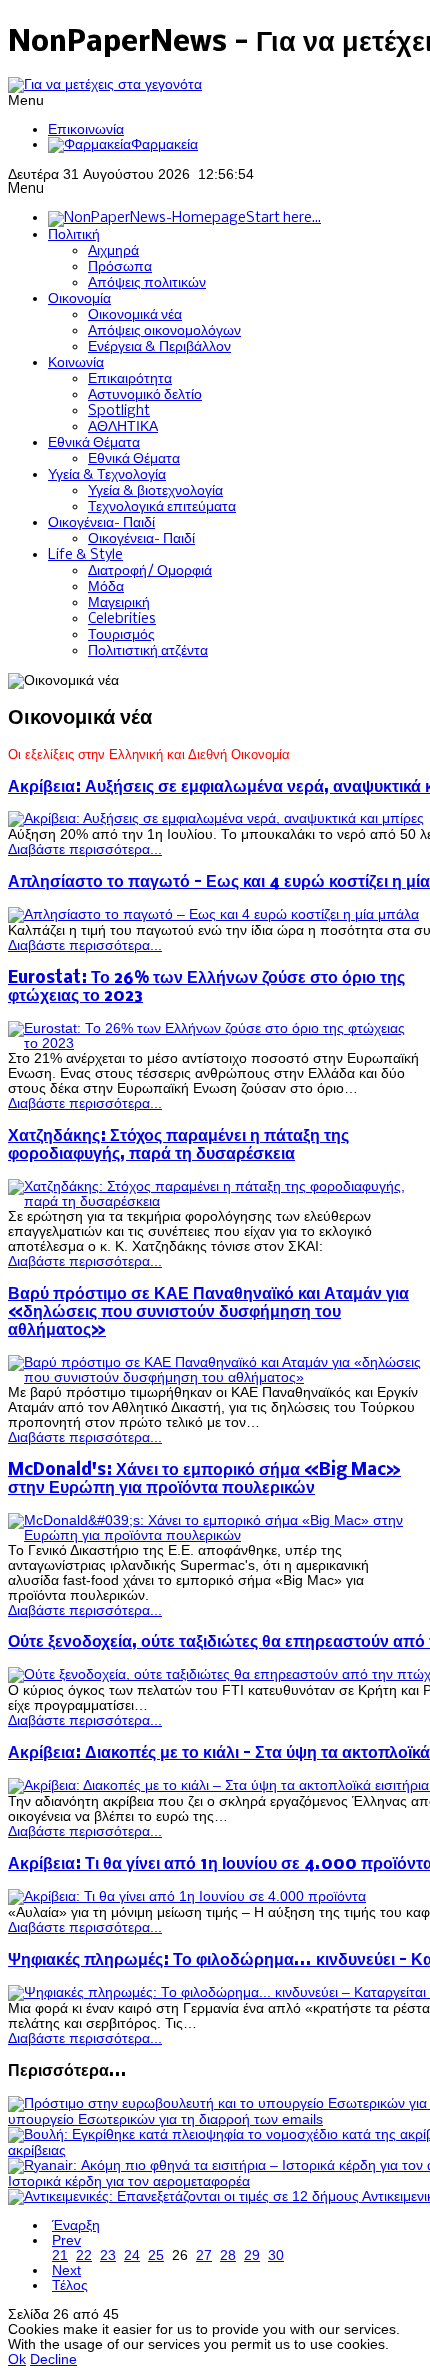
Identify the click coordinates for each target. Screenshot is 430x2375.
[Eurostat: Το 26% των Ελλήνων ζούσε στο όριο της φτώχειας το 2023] (215, 1043)
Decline (53, 2359)
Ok (17, 2359)
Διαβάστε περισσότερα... (85, 849)
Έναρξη (76, 2225)
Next (66, 2270)
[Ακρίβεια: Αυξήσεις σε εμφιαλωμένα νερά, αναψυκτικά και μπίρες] (216, 818)
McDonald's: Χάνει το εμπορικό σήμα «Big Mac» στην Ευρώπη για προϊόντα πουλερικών (204, 1479)
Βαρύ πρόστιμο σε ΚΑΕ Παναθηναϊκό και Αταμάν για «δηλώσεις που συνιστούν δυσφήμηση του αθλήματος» (208, 1312)
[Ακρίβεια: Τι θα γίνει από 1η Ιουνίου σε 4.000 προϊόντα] (187, 1896)
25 (156, 2255)
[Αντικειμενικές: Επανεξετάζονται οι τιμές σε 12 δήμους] (185, 2196)
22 (84, 2255)
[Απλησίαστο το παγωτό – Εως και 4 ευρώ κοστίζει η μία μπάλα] (213, 914)
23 (108, 2255)
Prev (66, 2240)
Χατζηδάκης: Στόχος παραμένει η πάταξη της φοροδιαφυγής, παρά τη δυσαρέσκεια (178, 1145)
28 (228, 2255)
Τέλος (70, 2285)
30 (276, 2255)
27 (204, 2255)
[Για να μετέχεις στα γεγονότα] (105, 84)
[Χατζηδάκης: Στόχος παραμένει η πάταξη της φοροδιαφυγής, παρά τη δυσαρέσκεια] (215, 1201)
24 (132, 2255)
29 (252, 2255)
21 (60, 2255)
